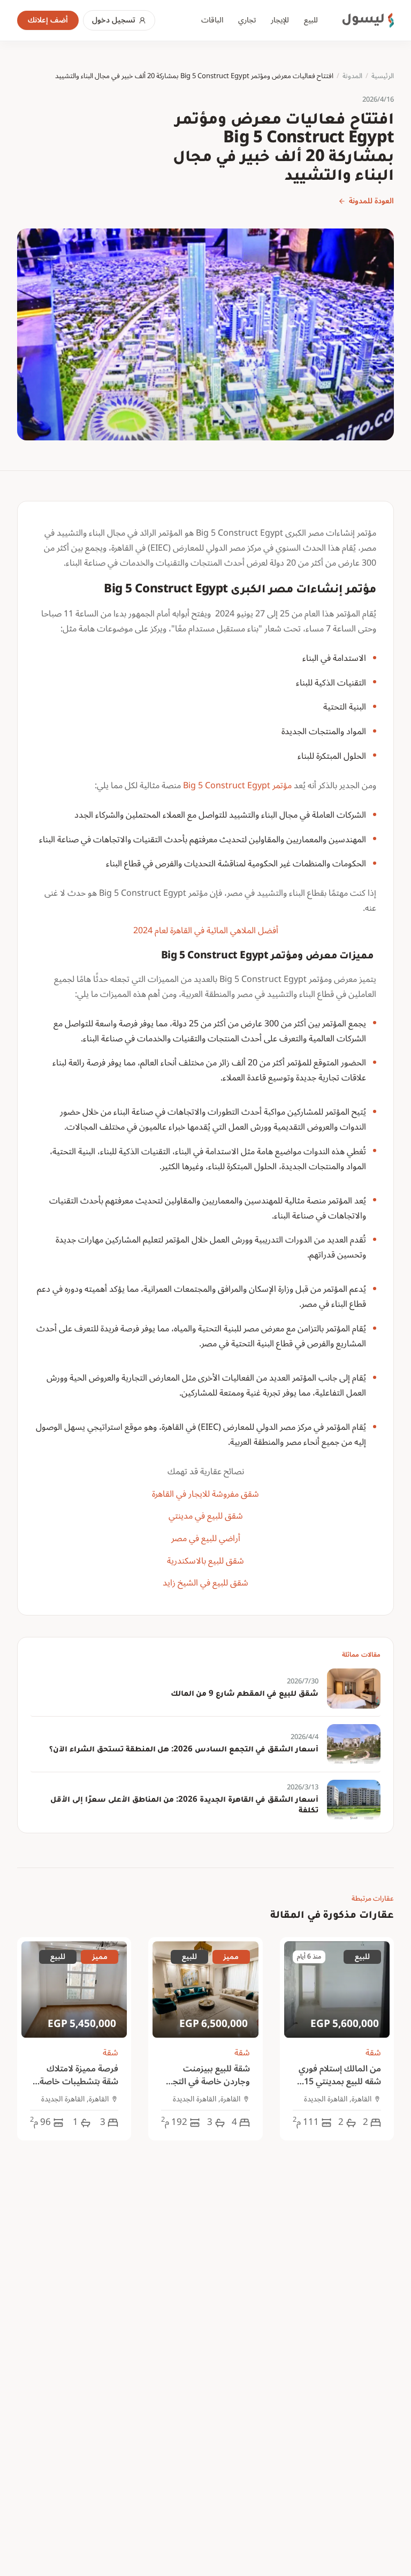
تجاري (247, 20)
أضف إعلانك (48, 20)
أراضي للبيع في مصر (206, 1538)
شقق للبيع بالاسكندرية (205, 1561)
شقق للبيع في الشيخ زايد (205, 1583)
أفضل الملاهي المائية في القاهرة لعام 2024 (206, 931)
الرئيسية (383, 77)
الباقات (212, 20)
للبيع (311, 20)
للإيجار (280, 20)
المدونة (352, 77)
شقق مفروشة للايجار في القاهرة (205, 1494)
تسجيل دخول (114, 20)
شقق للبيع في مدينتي (206, 1516)
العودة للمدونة (371, 201)
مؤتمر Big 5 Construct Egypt (237, 786)
